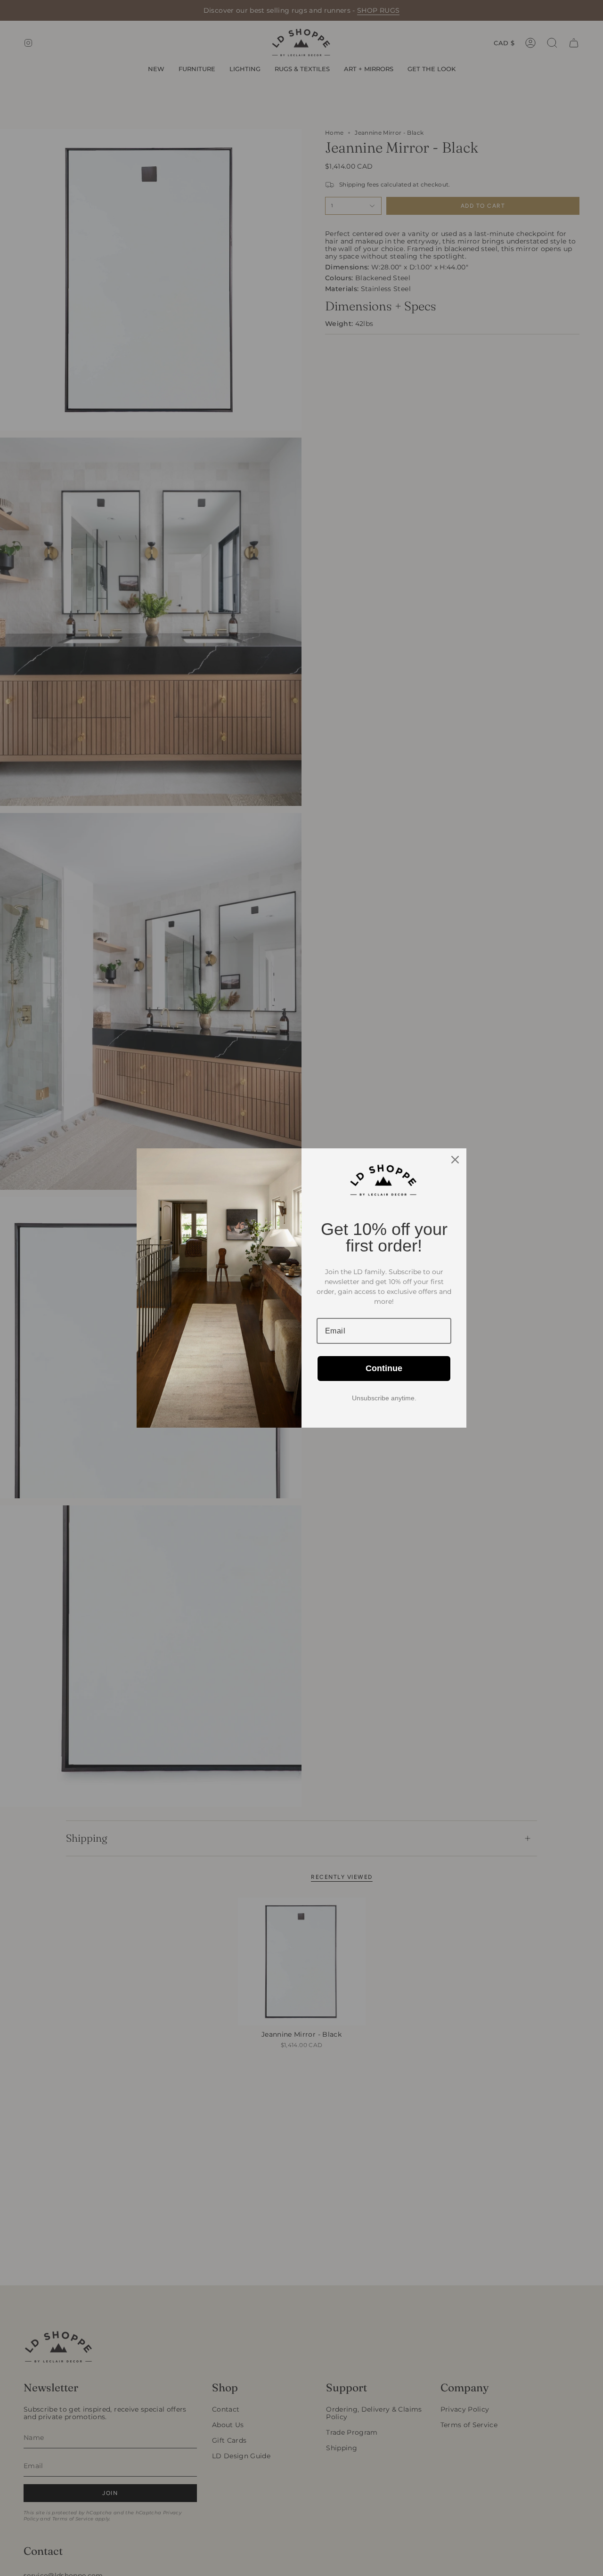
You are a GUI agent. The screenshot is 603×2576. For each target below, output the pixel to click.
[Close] (455, 1160)
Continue (384, 1368)
